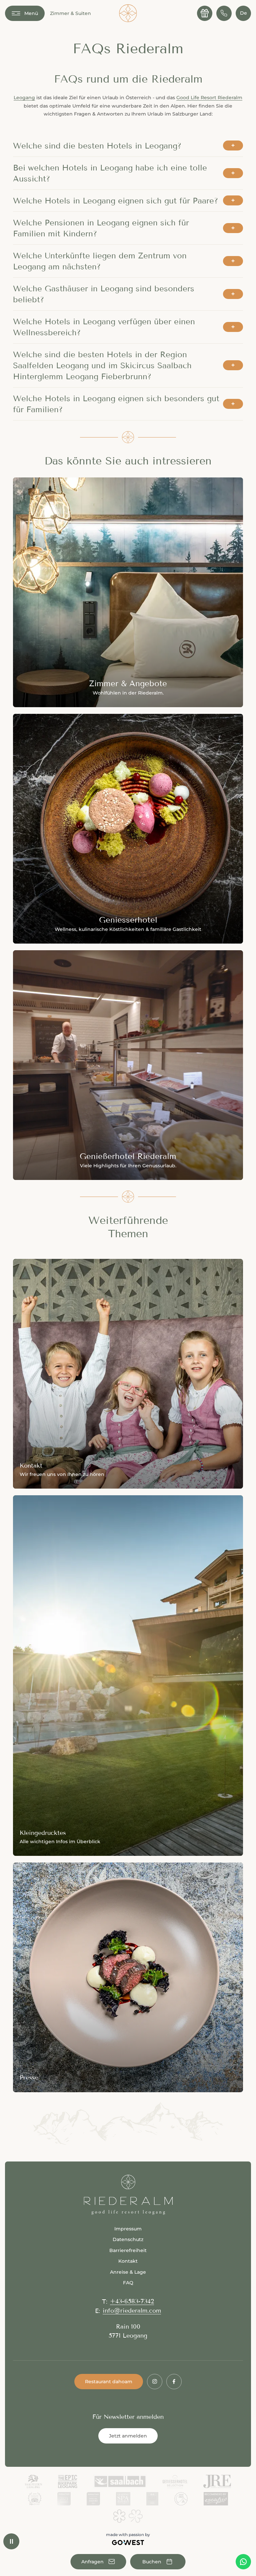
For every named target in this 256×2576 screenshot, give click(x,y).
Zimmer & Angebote (128, 592)
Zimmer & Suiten (70, 13)
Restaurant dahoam (109, 2382)
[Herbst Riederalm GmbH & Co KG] (128, 13)
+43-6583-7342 (132, 2301)
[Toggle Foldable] (233, 145)
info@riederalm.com (132, 2311)
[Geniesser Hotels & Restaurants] (175, 2481)
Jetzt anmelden (128, 2436)
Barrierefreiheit (128, 2250)
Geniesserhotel (128, 829)
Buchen (158, 2562)
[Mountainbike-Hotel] (181, 2499)
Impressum (128, 2229)
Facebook (174, 2382)
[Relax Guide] (152, 2499)
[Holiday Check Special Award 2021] (93, 2499)
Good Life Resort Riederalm (209, 98)
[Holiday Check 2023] (64, 2499)
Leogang (24, 98)
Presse (128, 1977)
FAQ (128, 2283)
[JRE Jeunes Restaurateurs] (217, 2481)
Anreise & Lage (128, 2272)
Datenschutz (128, 2239)
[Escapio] (216, 2499)
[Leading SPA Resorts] (123, 2499)
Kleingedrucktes (128, 1676)
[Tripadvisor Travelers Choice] (35, 2499)
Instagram (155, 2382)
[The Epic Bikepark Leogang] (68, 2481)
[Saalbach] (120, 2481)
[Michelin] (128, 2516)
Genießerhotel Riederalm (128, 1065)
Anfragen (98, 2562)
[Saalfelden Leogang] (33, 2481)
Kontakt (128, 1374)
